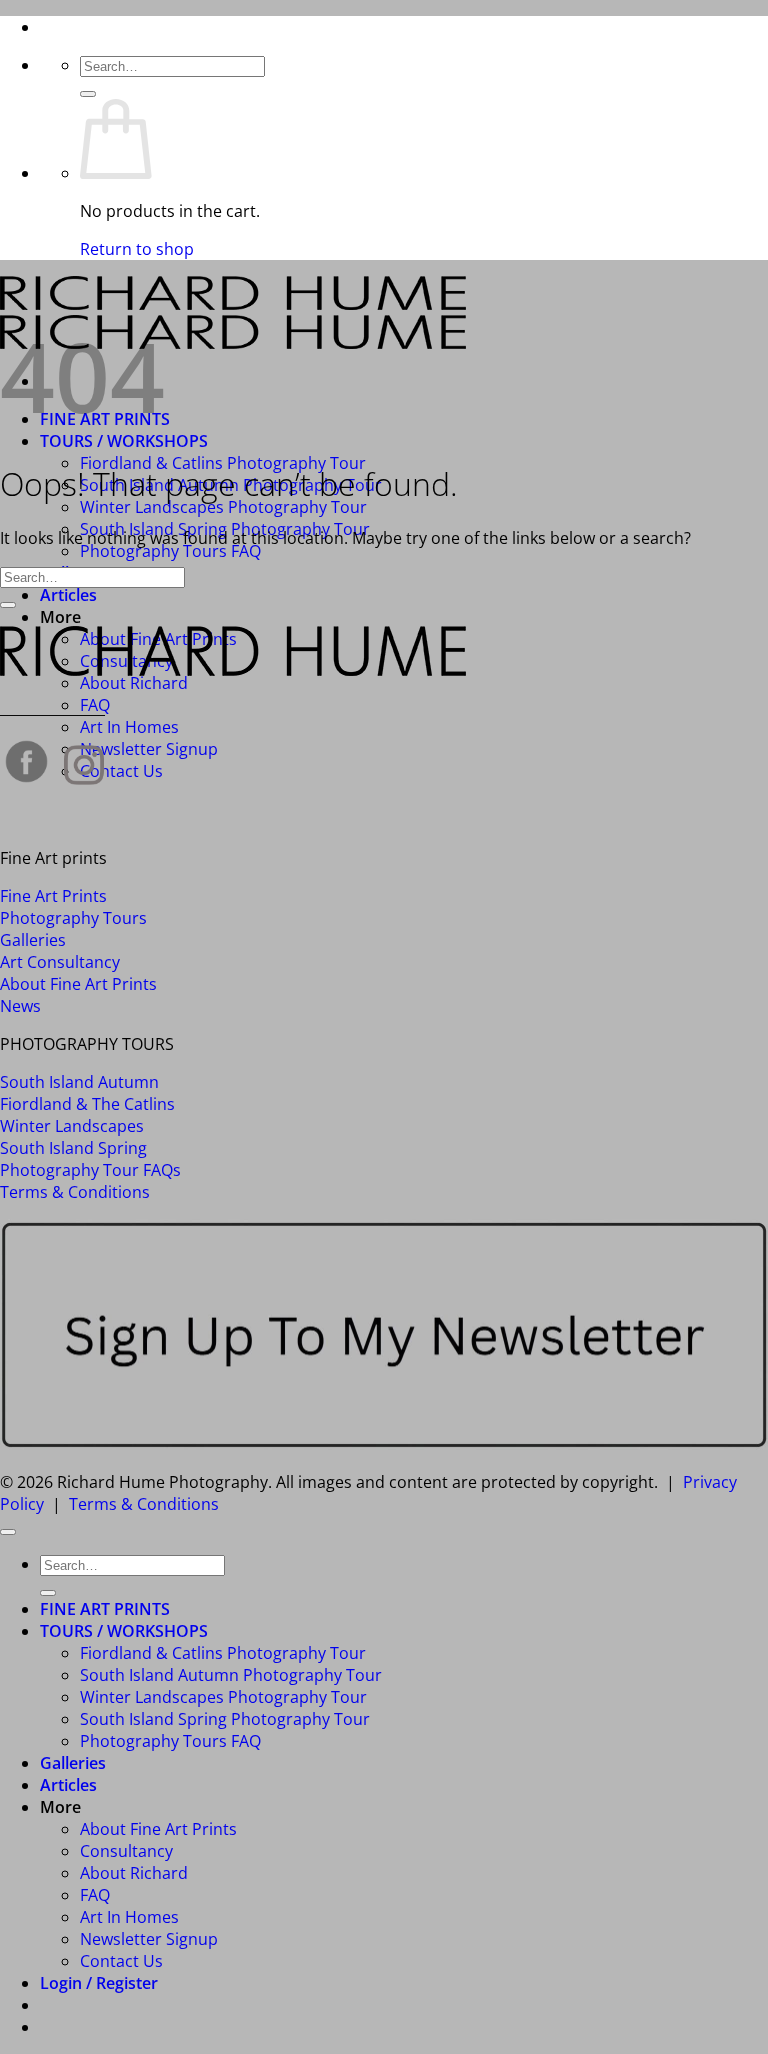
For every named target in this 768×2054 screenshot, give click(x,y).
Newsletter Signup (149, 749)
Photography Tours (73, 918)
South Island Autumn (79, 1082)
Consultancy (126, 1851)
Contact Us (121, 771)
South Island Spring (73, 1148)
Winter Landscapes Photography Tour (223, 507)
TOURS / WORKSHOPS (124, 441)
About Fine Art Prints (78, 984)
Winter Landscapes (72, 1126)
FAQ (95, 1895)
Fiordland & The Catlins (87, 1104)
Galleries (33, 940)
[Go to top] (8, 1532)
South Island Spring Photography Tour (225, 1719)
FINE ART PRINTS (105, 1609)
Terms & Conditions (75, 1192)
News (20, 1006)
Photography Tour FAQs (90, 1170)
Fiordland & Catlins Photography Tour (223, 1653)
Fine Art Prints (53, 896)
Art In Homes (129, 727)
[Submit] (88, 94)
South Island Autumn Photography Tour (231, 1675)
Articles (68, 595)
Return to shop (137, 249)
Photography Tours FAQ (170, 551)
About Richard (134, 683)
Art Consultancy (60, 962)
